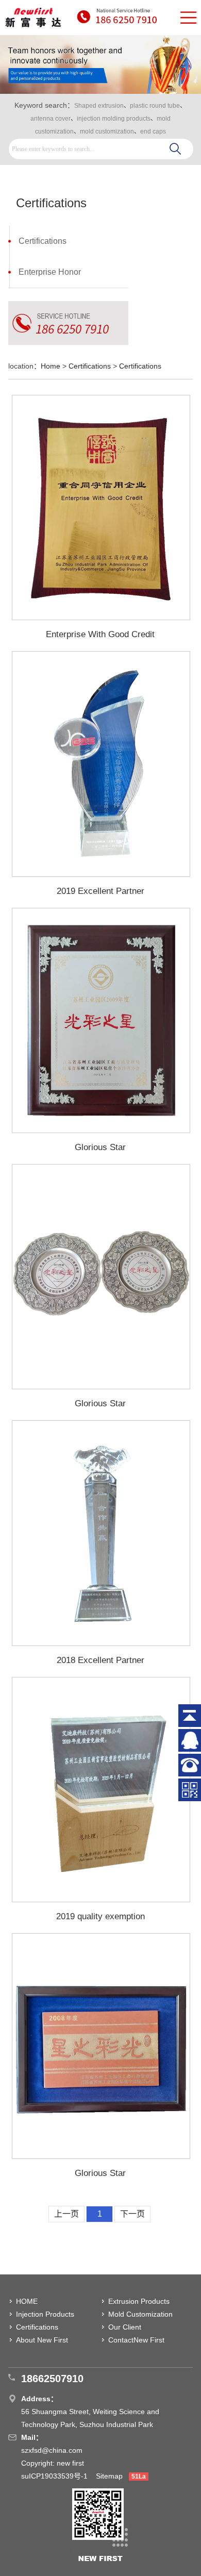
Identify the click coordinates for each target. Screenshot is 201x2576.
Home (51, 366)
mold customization (107, 131)
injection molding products (114, 119)
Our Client (125, 2327)
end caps (153, 131)
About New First (42, 2340)
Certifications (43, 241)
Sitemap (109, 2476)
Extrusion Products (139, 2301)
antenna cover (51, 119)
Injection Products (45, 2314)
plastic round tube (155, 106)
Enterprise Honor (50, 272)
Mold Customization (140, 2314)
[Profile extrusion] (33, 18)
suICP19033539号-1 (55, 2476)
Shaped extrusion (99, 106)
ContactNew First (136, 2340)
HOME (27, 2301)
